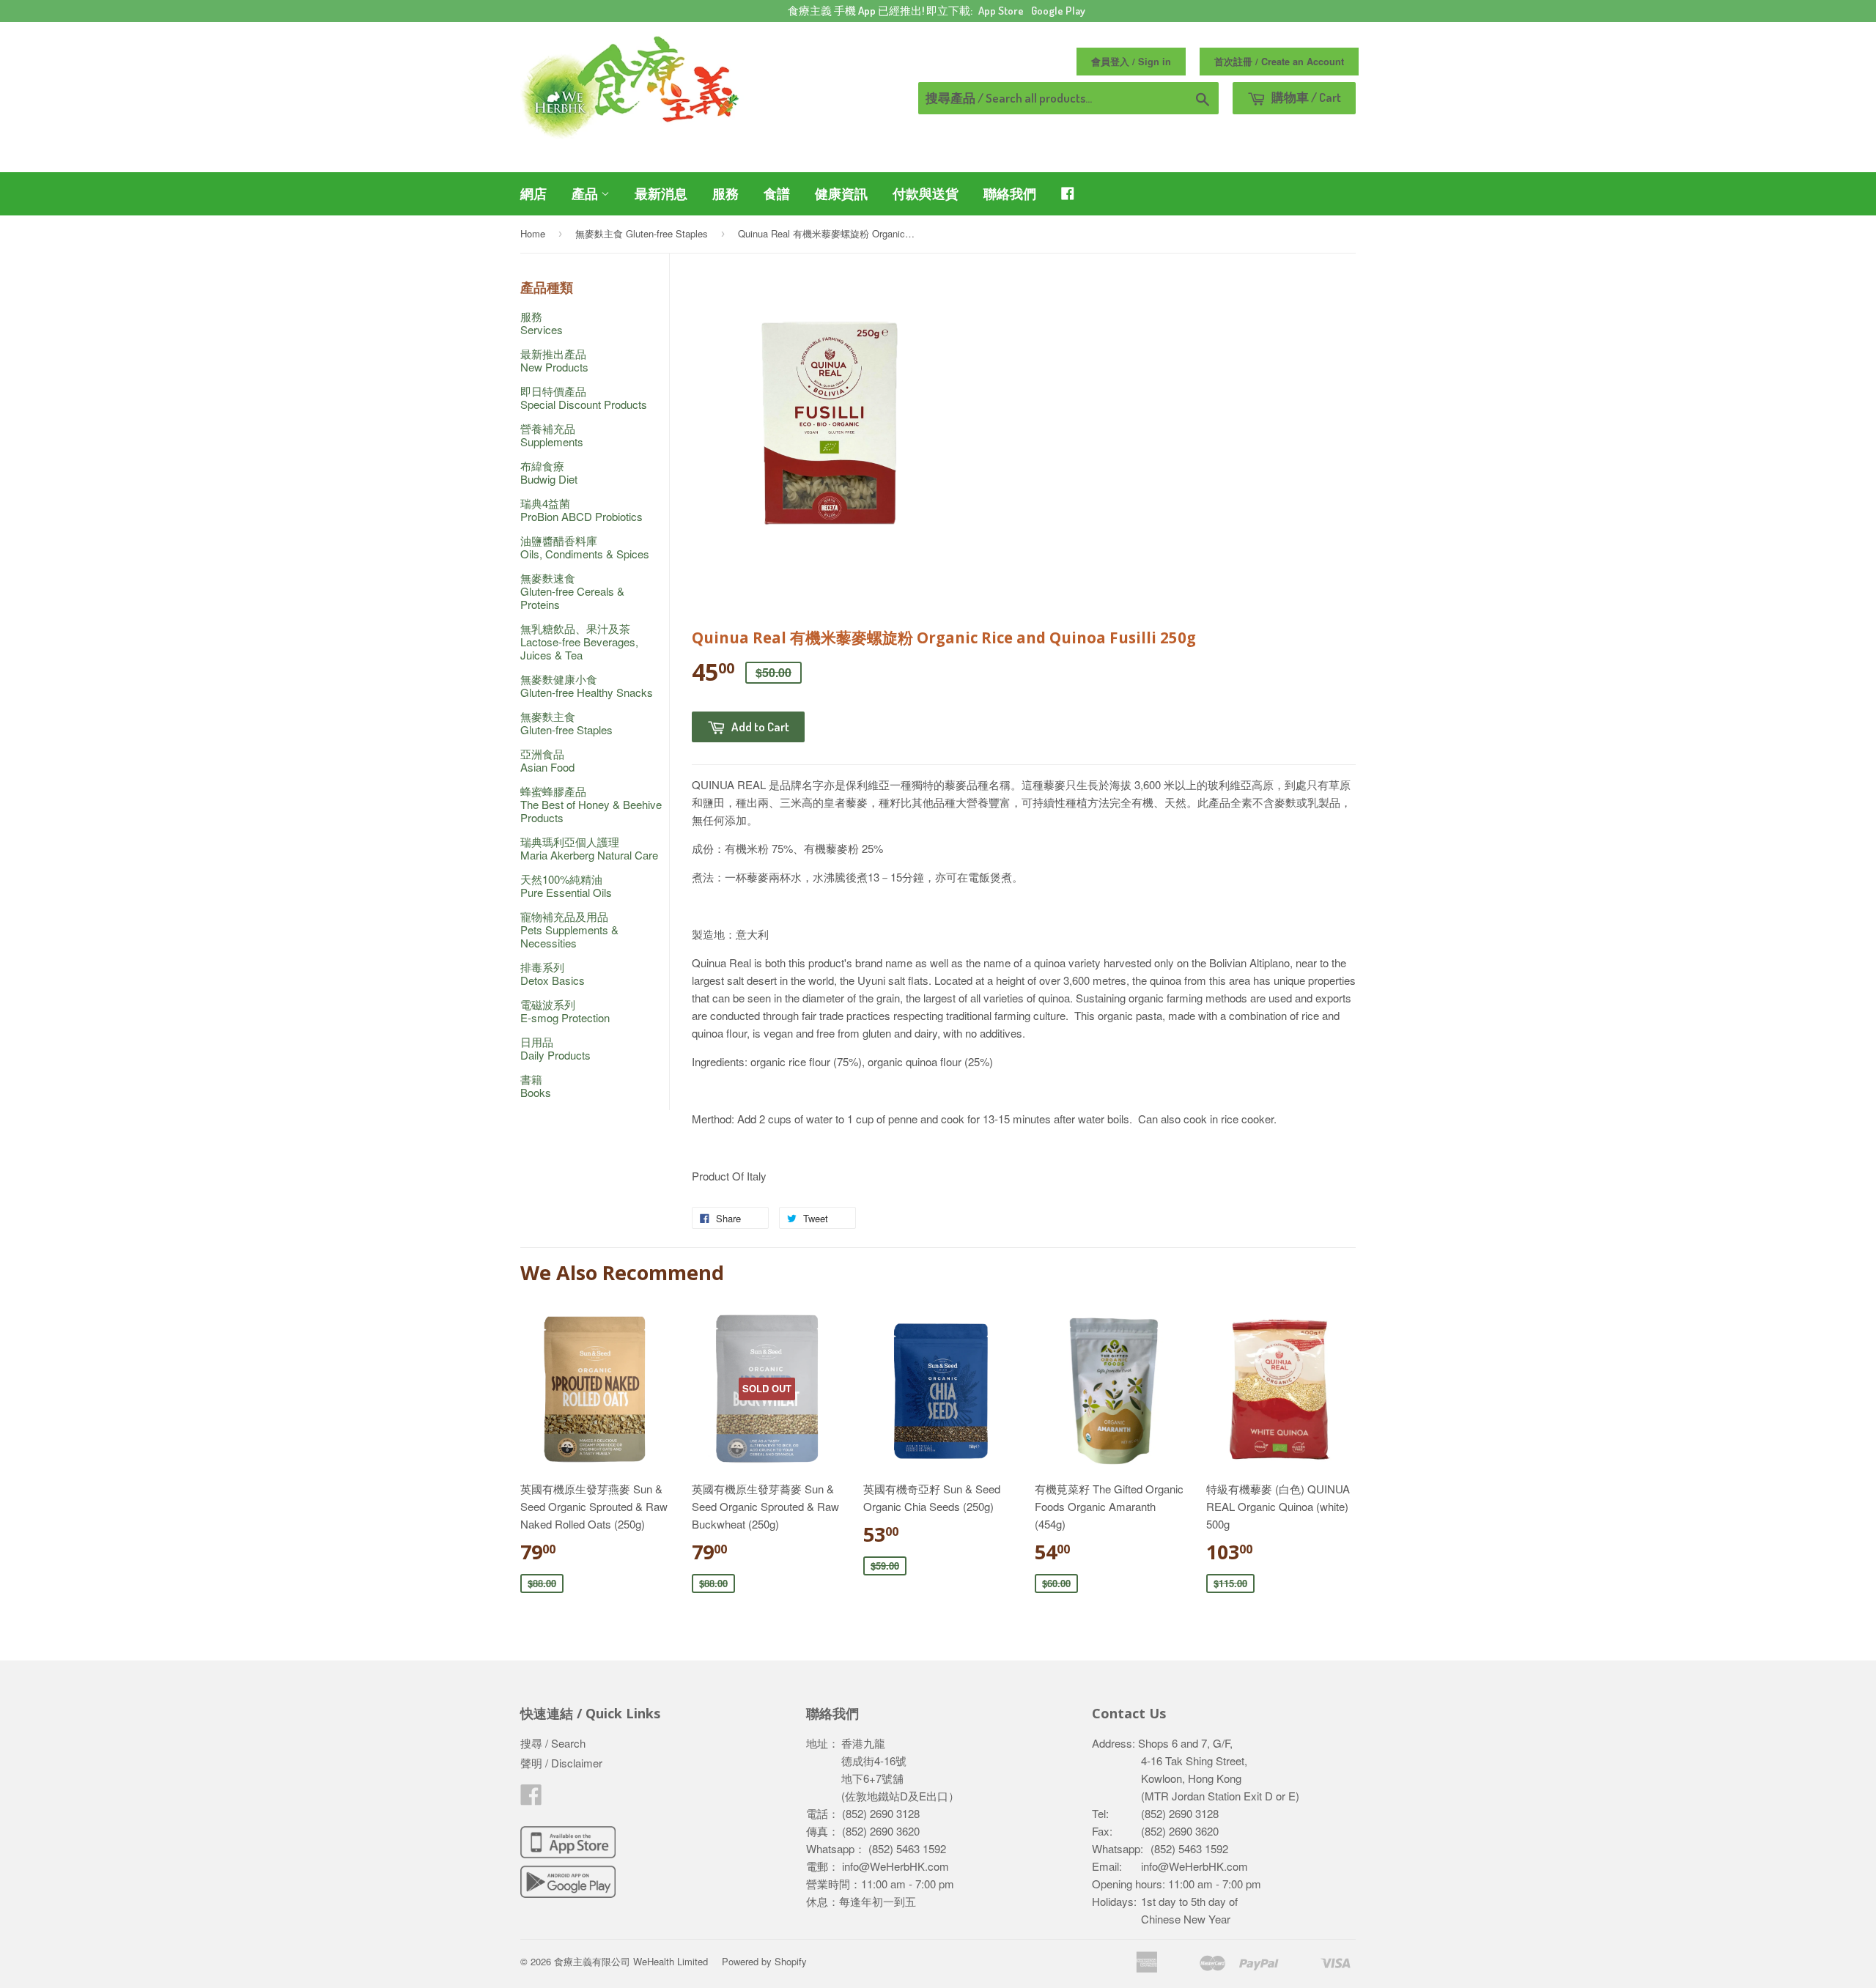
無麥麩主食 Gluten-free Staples (642, 233)
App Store (1001, 11)
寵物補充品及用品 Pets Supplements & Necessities (569, 930)
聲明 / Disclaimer (561, 1763)
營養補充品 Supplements (552, 435)
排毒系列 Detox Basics (553, 973)
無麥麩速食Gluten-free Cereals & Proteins (572, 591)
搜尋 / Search (553, 1743)
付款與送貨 (926, 193)
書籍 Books (536, 1086)
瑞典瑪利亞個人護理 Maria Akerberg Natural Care (589, 848)
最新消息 (661, 193)
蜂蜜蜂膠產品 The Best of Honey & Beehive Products (591, 804)
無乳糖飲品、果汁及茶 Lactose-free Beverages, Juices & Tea (579, 642)
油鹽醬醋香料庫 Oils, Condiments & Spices (585, 547)
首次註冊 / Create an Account (1279, 62)
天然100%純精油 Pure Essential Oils (566, 886)
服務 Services (542, 323)
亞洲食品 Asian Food (547, 760)
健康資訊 (841, 193)
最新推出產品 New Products (554, 360)
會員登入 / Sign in (1131, 62)
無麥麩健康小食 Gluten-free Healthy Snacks (587, 686)
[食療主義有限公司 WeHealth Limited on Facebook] (531, 1799)
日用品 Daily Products (555, 1048)
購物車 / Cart (1305, 97)
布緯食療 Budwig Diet (549, 472)
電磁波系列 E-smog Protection (565, 1011)
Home (533, 233)
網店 (533, 193)
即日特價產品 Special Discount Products (584, 398)
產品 (586, 193)
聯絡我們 (1010, 193)
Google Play (1058, 11)
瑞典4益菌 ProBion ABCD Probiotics (581, 510)
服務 (725, 193)
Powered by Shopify (764, 1961)
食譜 (777, 193)
